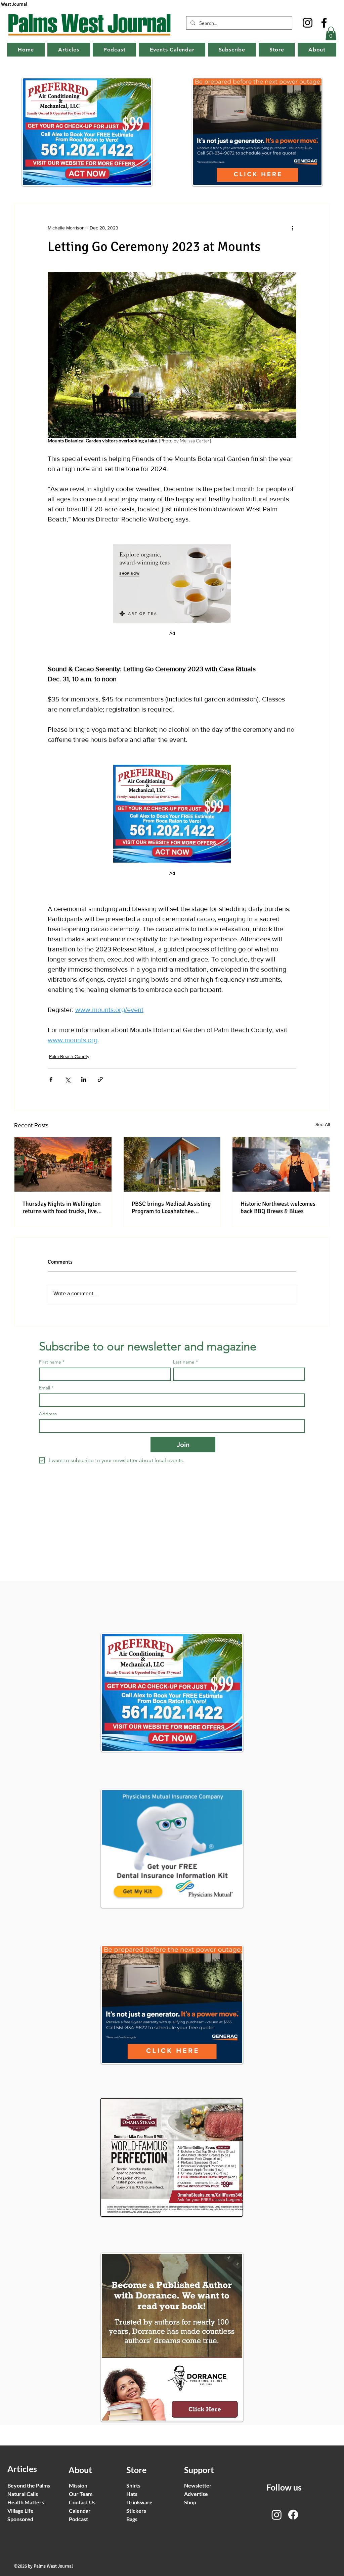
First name (64, 1229)
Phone (59, 1341)
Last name (64, 1256)
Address (62, 1311)
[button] (316, 1177)
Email (58, 1284)
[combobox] (105, 1322)
